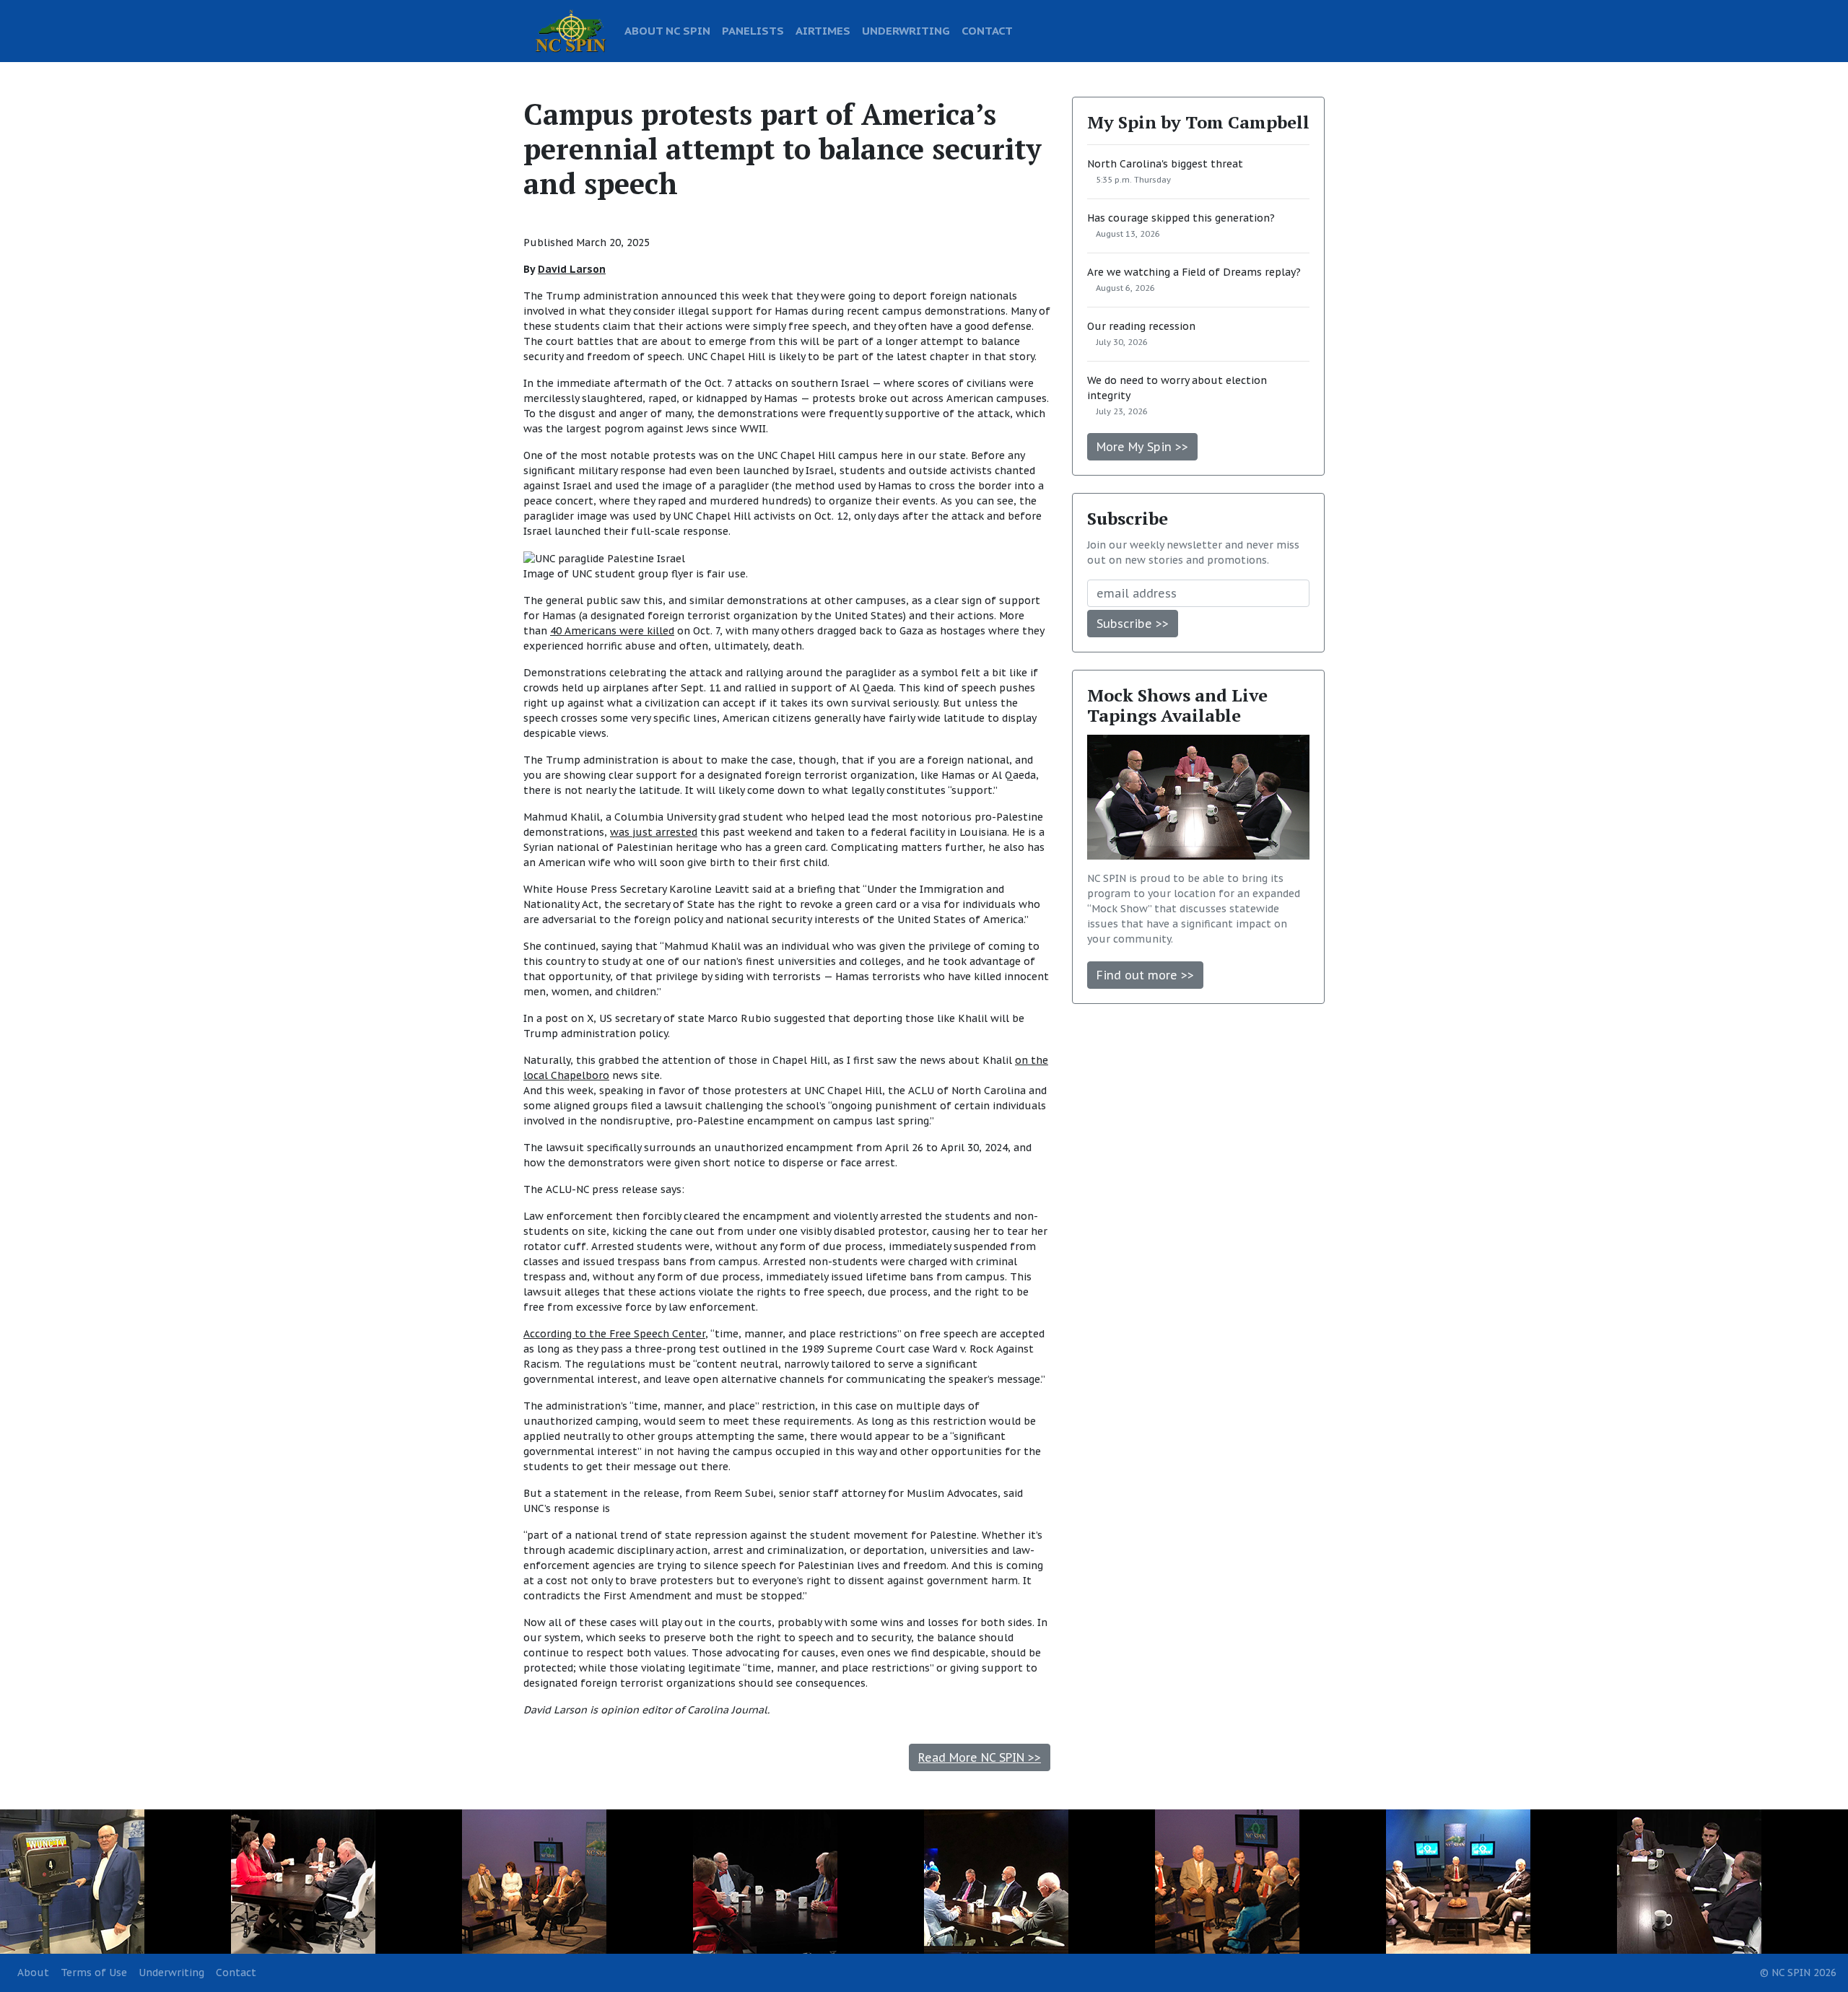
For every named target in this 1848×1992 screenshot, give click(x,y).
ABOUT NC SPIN (667, 30)
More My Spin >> (1142, 447)
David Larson (572, 269)
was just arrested (654, 832)
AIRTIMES (823, 30)
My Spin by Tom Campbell (1198, 122)
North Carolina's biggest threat (1165, 164)
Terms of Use (94, 1973)
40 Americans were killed (612, 631)
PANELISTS (753, 30)
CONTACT (987, 30)
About (33, 1973)
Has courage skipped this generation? (1181, 218)
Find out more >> (1145, 975)
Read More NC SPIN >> (980, 1757)
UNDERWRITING (906, 30)
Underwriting (171, 1973)
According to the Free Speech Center (614, 1334)
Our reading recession (1141, 326)
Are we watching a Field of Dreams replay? (1194, 272)
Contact (236, 1973)
